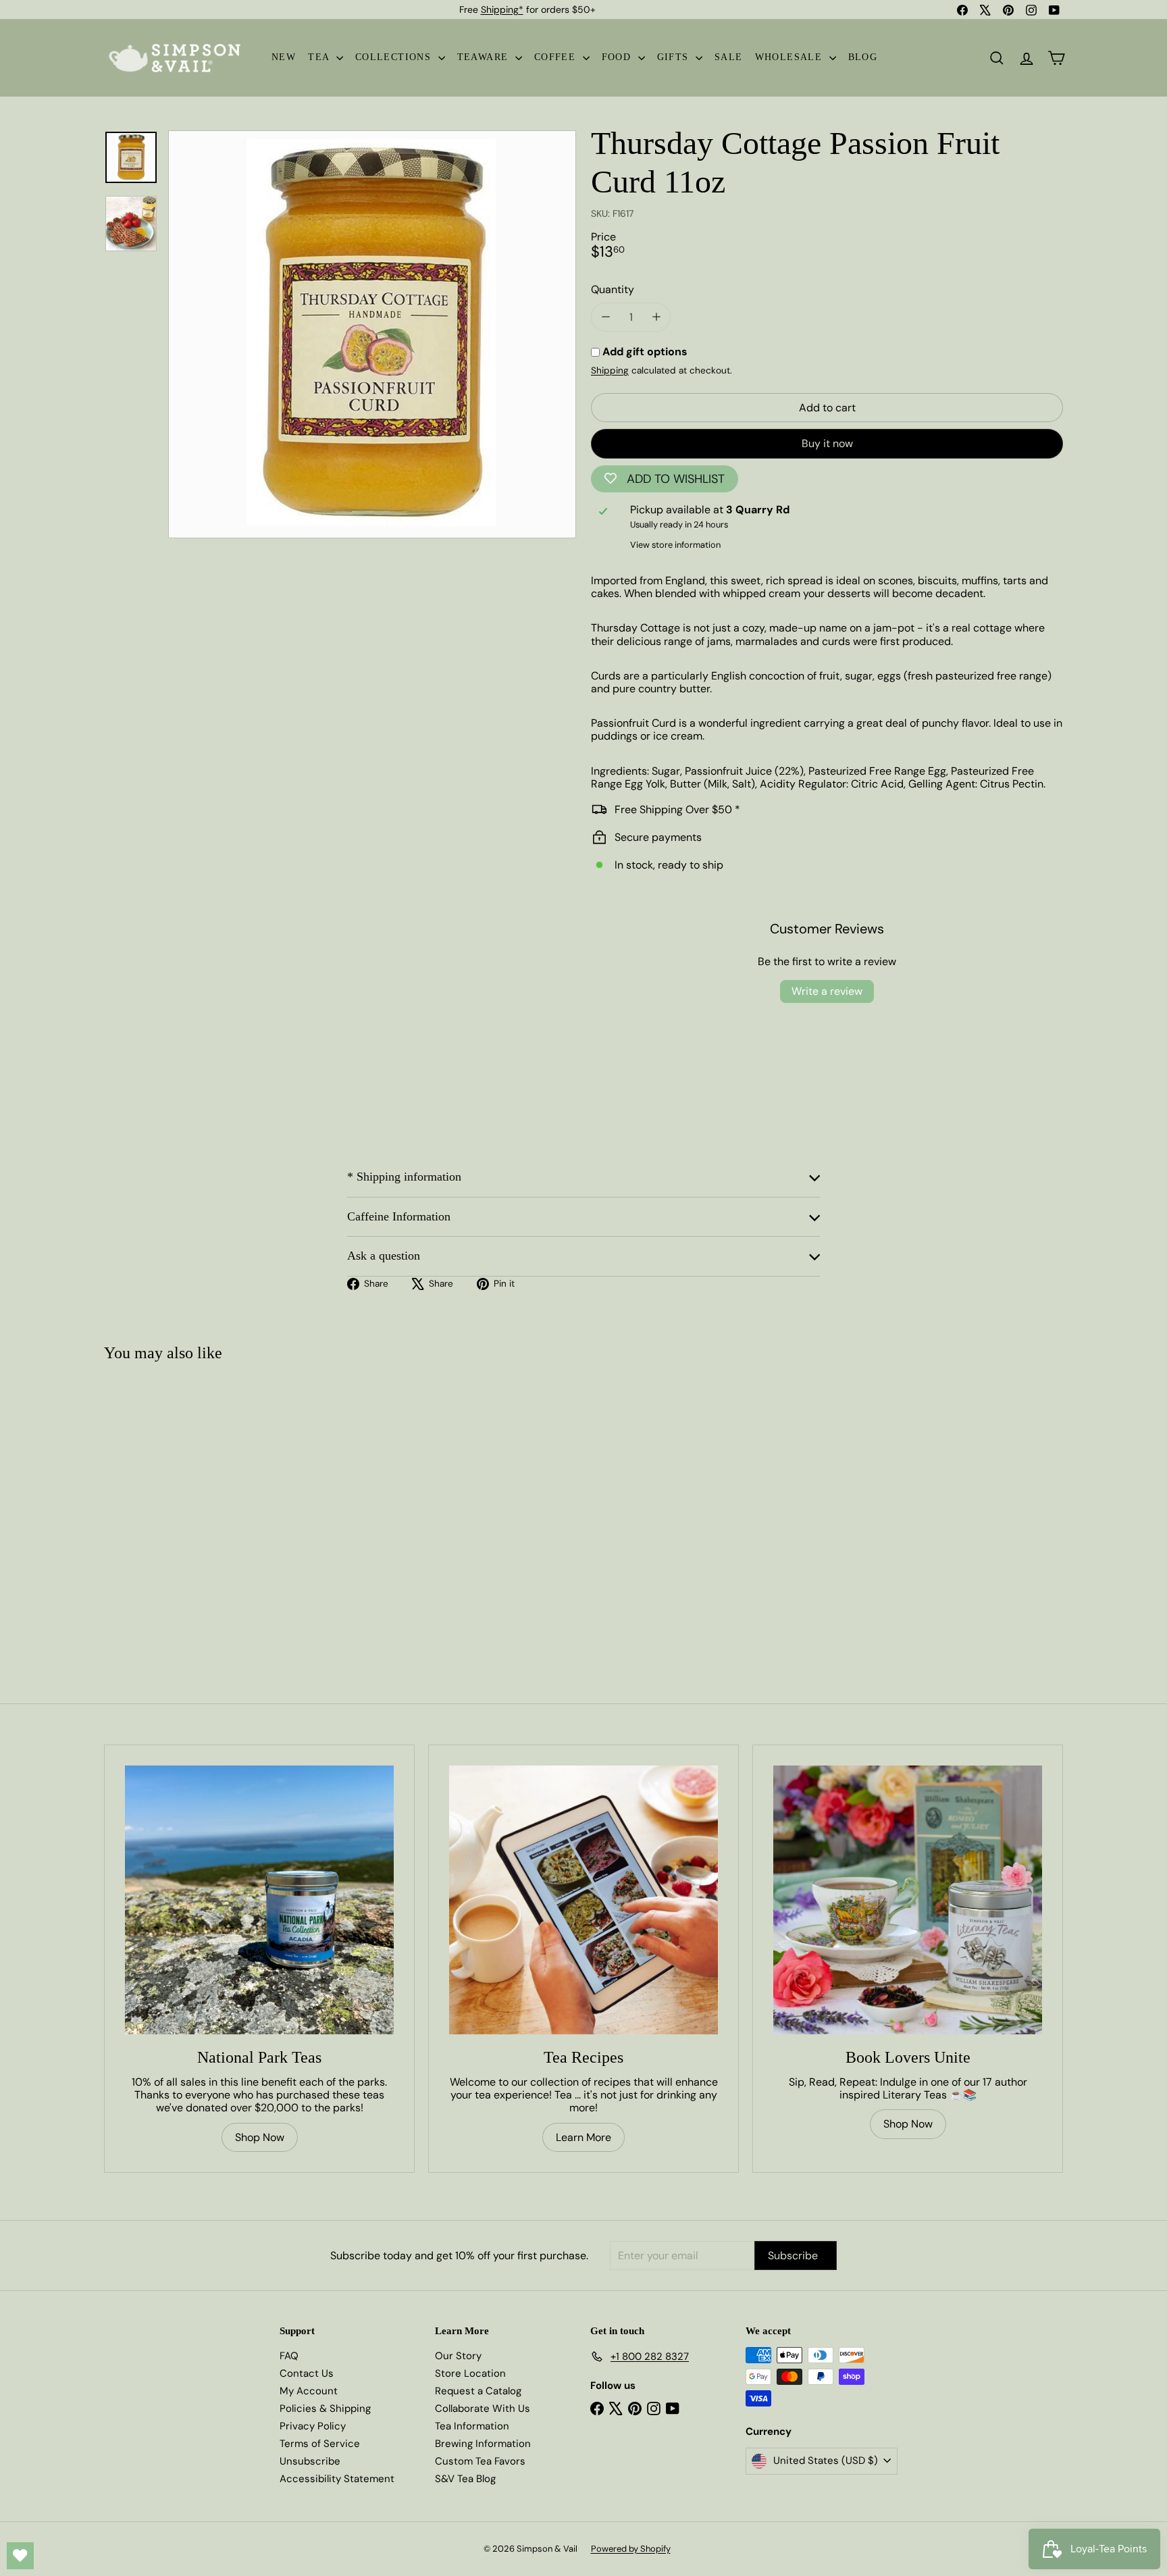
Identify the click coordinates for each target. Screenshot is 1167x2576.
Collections (395, 57)
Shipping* (502, 9)
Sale (729, 57)
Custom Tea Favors (480, 2461)
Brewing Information (483, 2444)
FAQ (289, 2356)
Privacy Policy (313, 2426)
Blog (863, 57)
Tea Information (472, 2426)
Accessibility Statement (337, 2479)
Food (618, 57)
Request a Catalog (478, 2391)
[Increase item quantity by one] (656, 317)
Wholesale (790, 57)
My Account (309, 2391)
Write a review (827, 991)
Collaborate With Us (483, 2408)
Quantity (613, 289)
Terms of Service (320, 2444)
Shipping (610, 370)
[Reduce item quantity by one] (605, 317)
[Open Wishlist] (20, 2556)
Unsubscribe (310, 2461)
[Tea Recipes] (583, 1900)
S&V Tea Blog (465, 2479)
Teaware (485, 57)
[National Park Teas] (259, 1900)
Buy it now (827, 443)
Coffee (557, 57)
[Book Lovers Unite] (908, 1900)
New (284, 57)
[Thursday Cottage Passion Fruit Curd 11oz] (184, 1506)
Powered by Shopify (631, 2549)
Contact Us (307, 2373)
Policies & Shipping (325, 2408)
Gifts (675, 57)
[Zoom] (372, 334)
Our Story (458, 2356)
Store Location (470, 2373)
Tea (320, 57)
